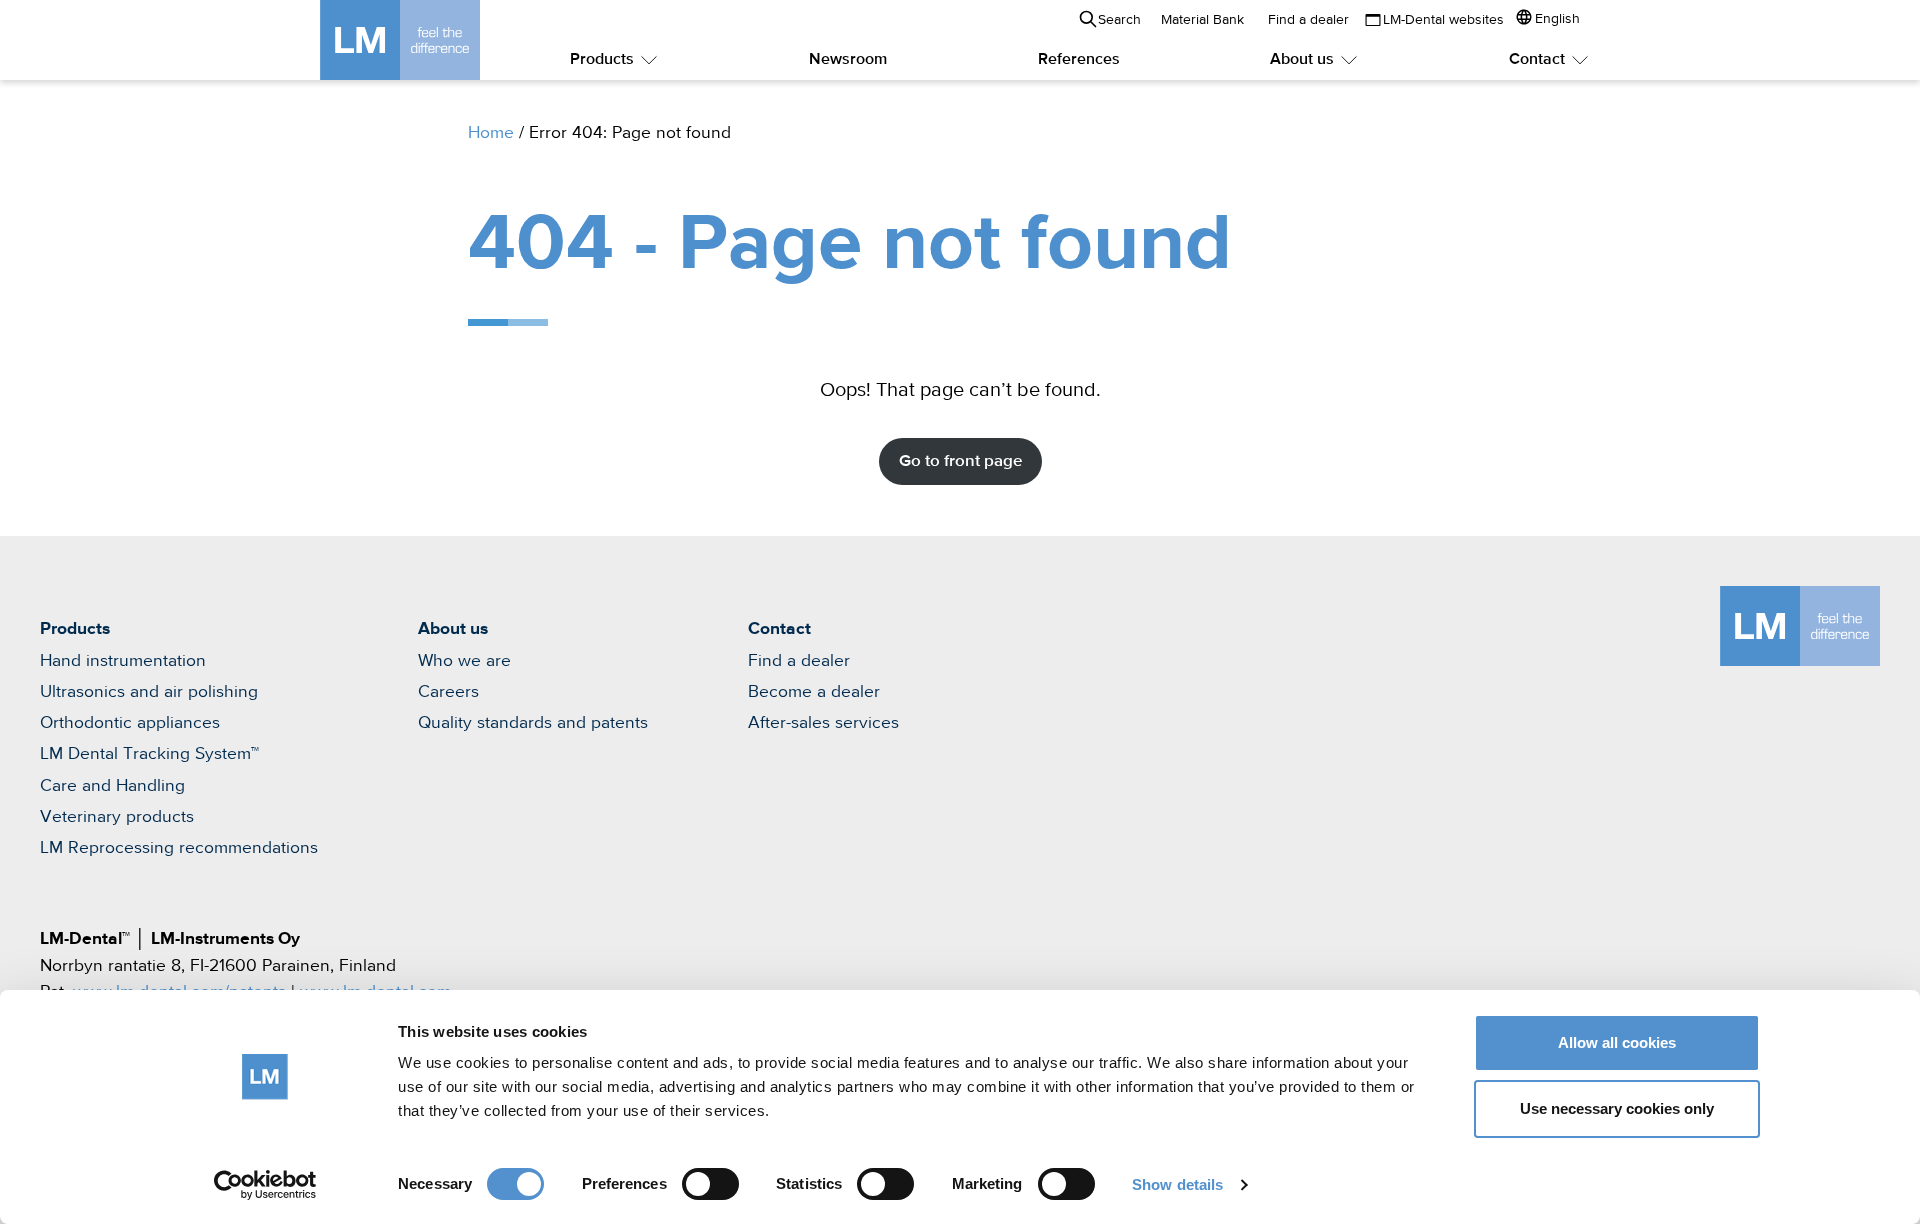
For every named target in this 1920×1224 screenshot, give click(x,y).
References (1079, 60)
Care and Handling (112, 786)
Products (602, 60)
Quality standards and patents (533, 723)
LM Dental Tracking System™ (149, 754)
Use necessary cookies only (1617, 1108)
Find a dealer (1308, 20)
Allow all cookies (1617, 1042)
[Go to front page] (430, 40)
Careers (448, 692)
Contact (1537, 60)
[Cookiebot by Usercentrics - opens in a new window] (265, 1185)
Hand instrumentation (123, 661)
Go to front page (960, 461)
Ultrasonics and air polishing (149, 692)
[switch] (710, 1184)
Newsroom (848, 60)
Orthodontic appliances (130, 723)
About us (1302, 60)
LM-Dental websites (1443, 20)
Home (491, 133)
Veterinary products (117, 817)
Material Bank (1202, 20)
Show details (1177, 1184)
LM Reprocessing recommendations (179, 848)
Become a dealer (814, 692)
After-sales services (823, 723)
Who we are (464, 661)
